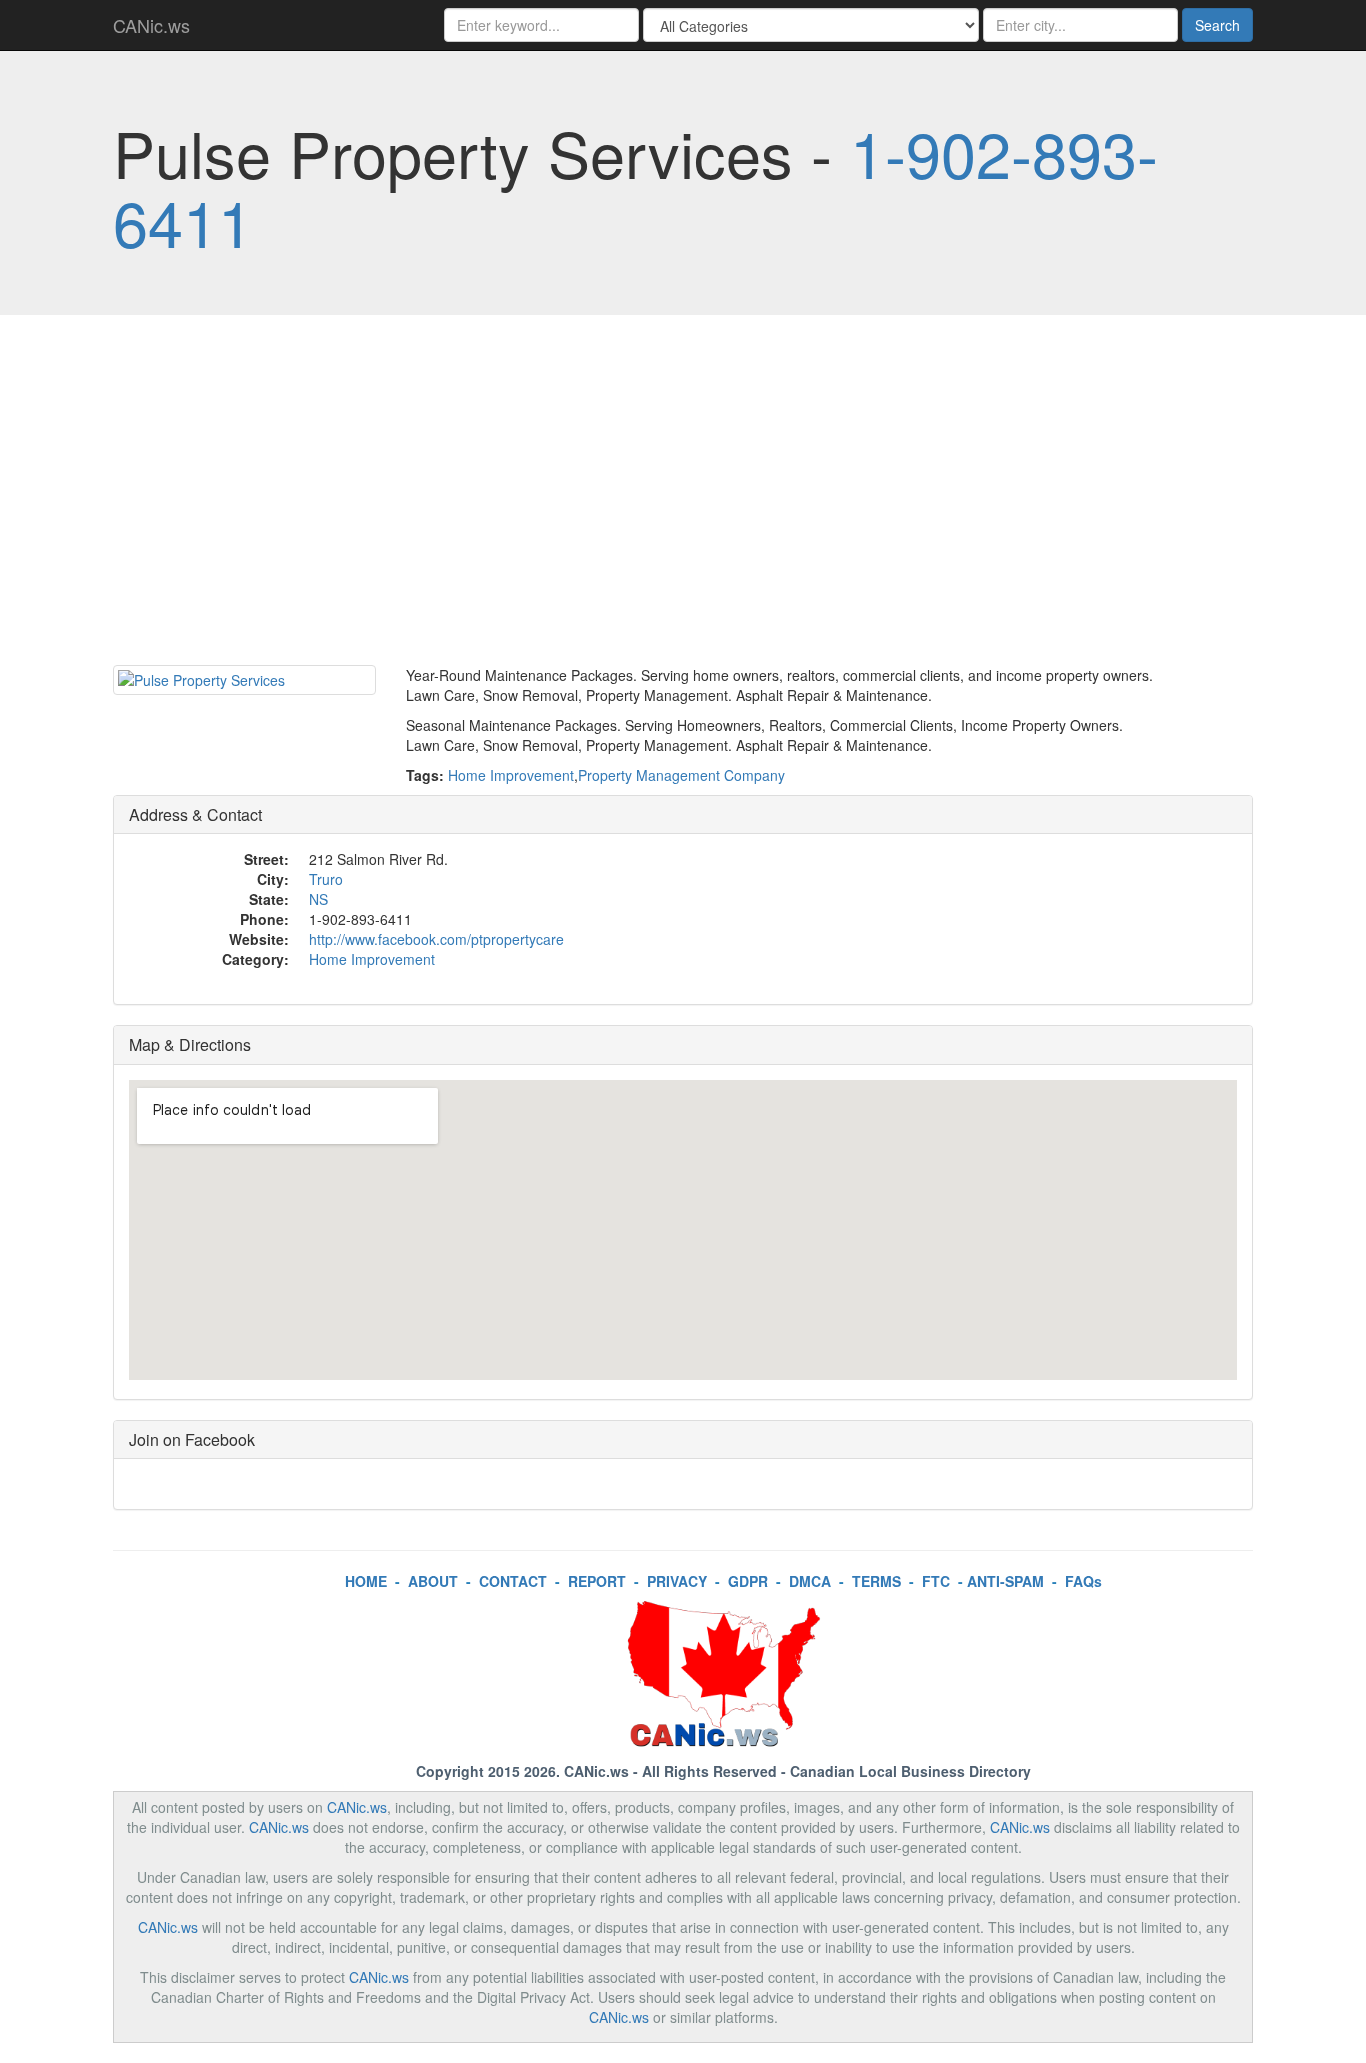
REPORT (597, 1581)
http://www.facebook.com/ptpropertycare (436, 939)
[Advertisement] (683, 495)
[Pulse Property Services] (244, 680)
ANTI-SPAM (1005, 1581)
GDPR (748, 1581)
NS (318, 899)
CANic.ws (151, 25)
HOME (366, 1581)
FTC (936, 1581)
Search (1217, 25)
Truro (326, 879)
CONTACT (513, 1581)
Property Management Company (681, 775)
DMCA (810, 1581)
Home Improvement (511, 775)
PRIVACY (677, 1581)
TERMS (876, 1581)
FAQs (1083, 1581)
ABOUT (433, 1581)
